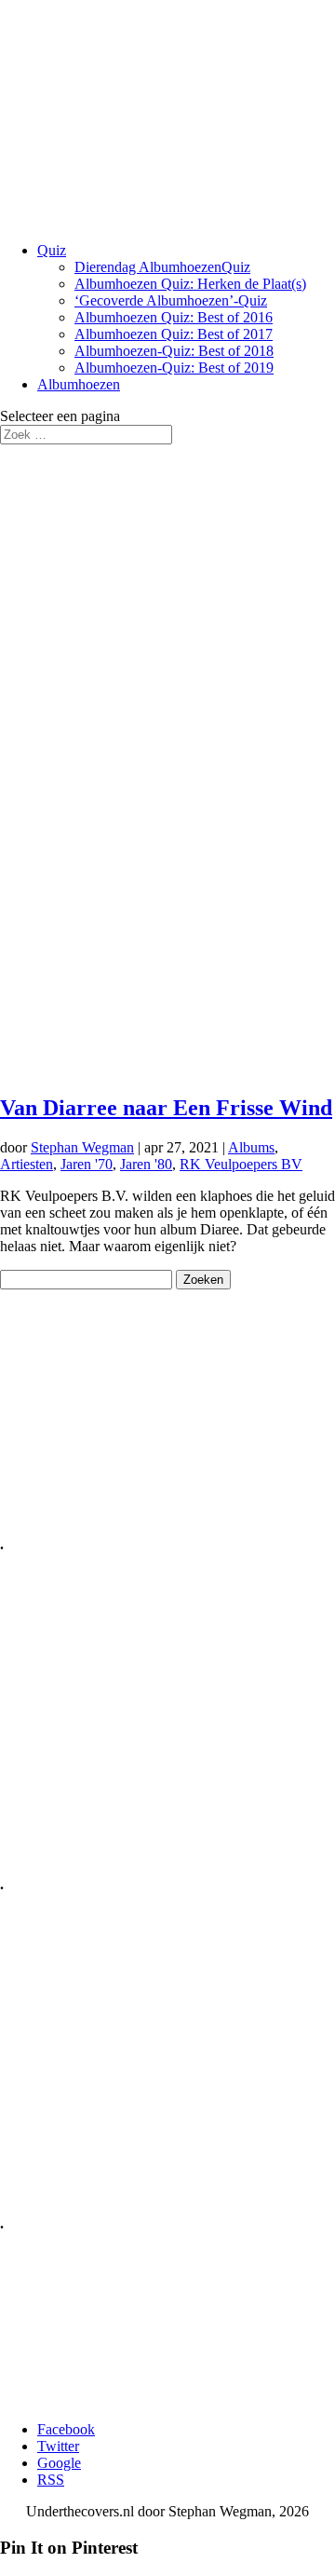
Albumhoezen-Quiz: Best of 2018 (174, 351)
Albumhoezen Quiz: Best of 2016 (174, 317)
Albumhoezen (79, 384)
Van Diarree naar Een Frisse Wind (166, 1108)
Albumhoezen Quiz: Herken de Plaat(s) (190, 284)
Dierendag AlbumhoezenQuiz (162, 267)
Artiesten (27, 1164)
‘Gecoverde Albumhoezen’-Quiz (171, 300)
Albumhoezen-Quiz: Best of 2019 (174, 368)
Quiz (52, 250)
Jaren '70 (87, 1164)
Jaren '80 (146, 1164)
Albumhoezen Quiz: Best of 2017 (174, 334)
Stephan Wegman (82, 1147)
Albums (251, 1147)
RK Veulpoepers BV (241, 1164)
